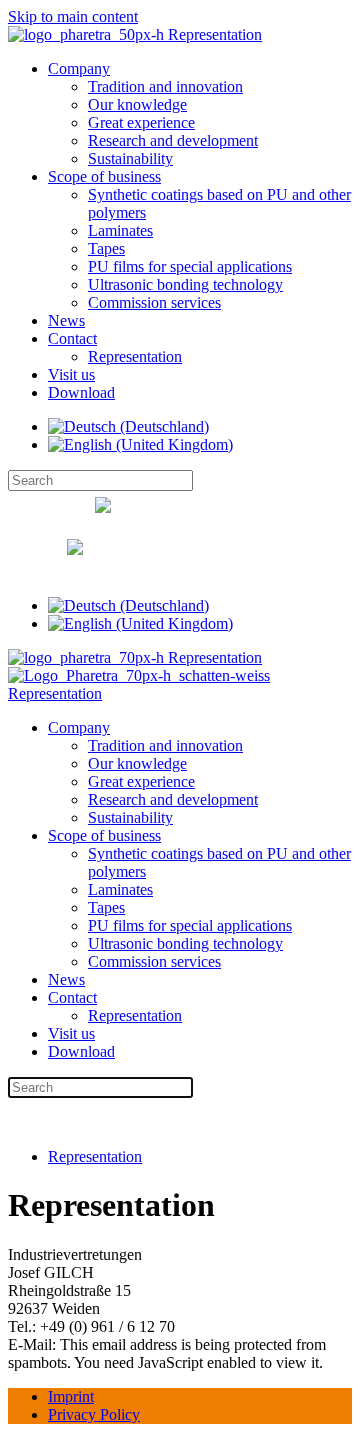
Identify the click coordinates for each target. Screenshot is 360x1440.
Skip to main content (73, 16)
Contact (72, 338)
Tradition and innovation (165, 86)
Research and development (173, 140)
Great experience (141, 122)
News (66, 320)
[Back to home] (135, 34)
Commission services (154, 302)
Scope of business (104, 176)
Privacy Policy (94, 1414)
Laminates (120, 230)
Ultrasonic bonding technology (185, 284)
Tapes (106, 248)
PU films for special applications (190, 266)
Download (81, 392)
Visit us (71, 374)
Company (79, 68)
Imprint (71, 1396)
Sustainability (130, 158)
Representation (135, 356)
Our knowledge (137, 104)
